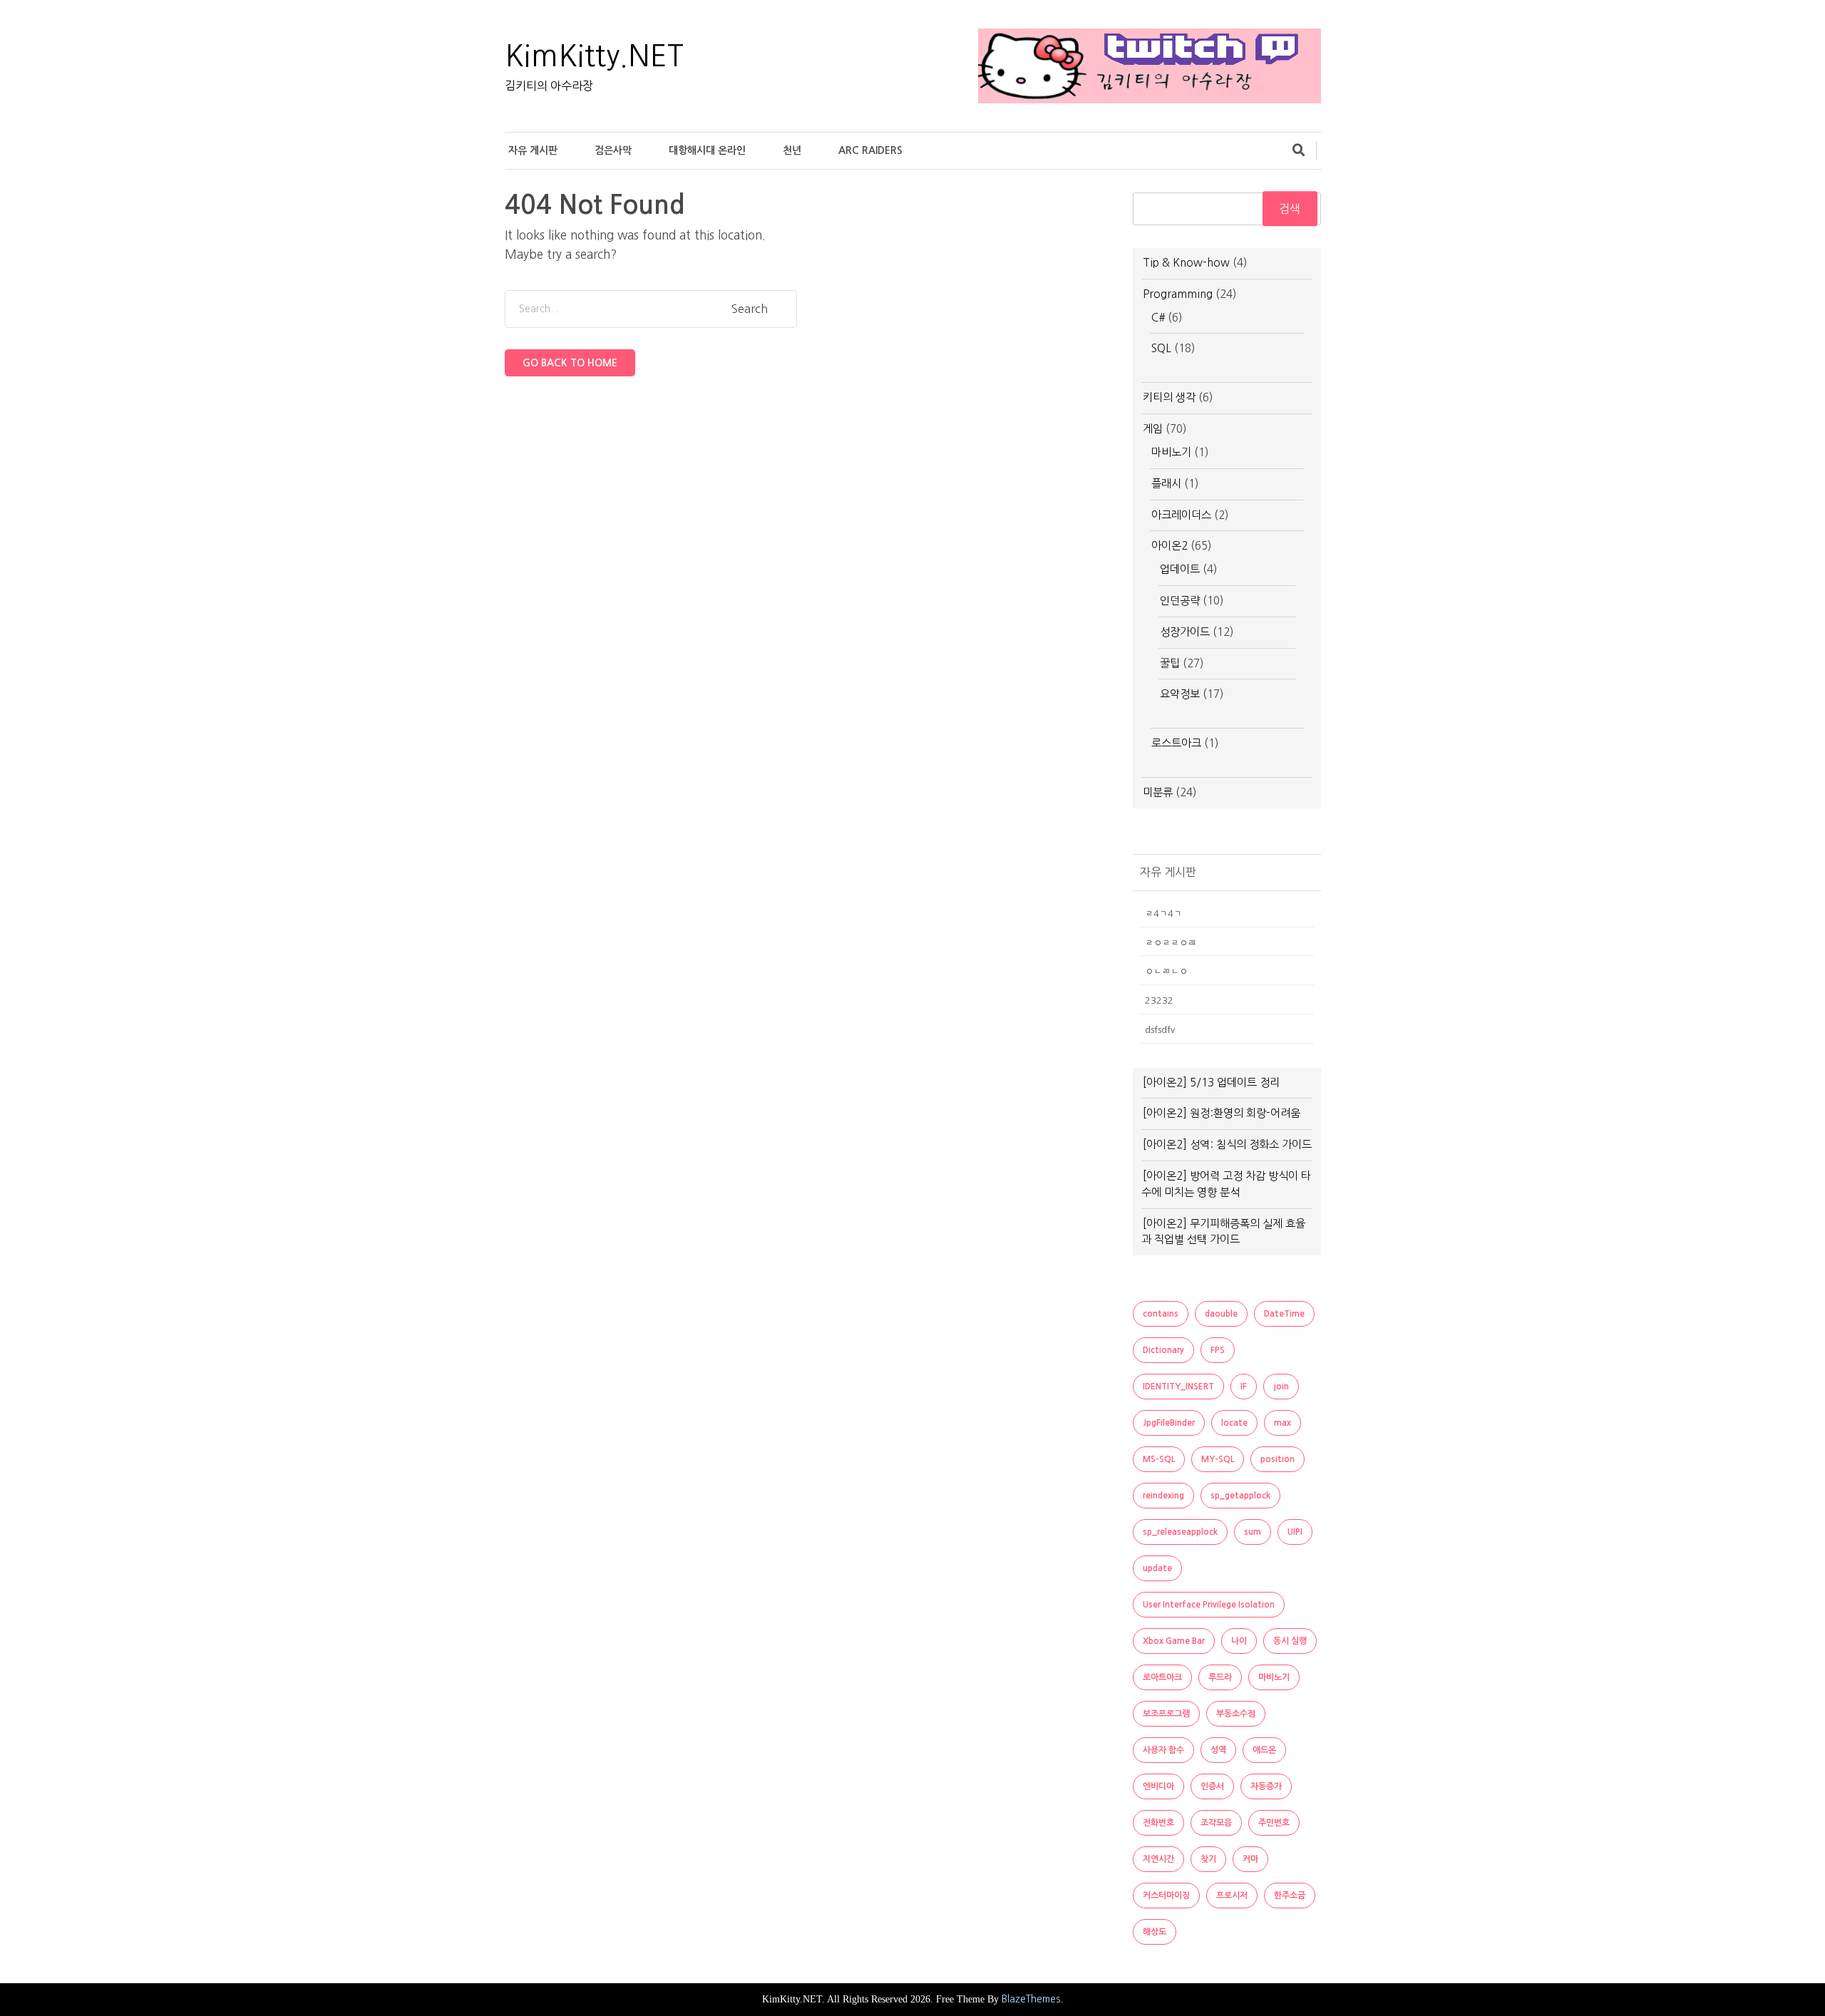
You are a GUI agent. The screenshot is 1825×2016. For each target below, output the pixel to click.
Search (750, 309)
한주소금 (1290, 1896)
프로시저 (1232, 1896)
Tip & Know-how (1186, 263)
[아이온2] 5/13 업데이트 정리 (1211, 1082)
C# (1158, 318)
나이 (1239, 1641)
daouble (1221, 1314)
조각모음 (1216, 1823)
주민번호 (1274, 1823)
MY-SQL (1218, 1459)
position (1277, 1459)
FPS (1218, 1350)
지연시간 (1158, 1859)
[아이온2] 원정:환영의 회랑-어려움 (1222, 1113)
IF (1244, 1387)
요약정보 (1180, 694)
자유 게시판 (533, 150)
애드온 (1264, 1750)
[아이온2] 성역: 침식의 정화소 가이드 (1227, 1145)
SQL (1161, 348)
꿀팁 (1170, 663)
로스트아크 (1176, 743)
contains (1161, 1314)
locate (1234, 1423)
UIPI (1295, 1532)
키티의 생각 (1169, 397)
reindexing (1163, 1496)
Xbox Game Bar (1174, 1641)
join (1281, 1387)
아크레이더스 (1181, 515)
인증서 (1212, 1786)
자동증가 (1266, 1786)
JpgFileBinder (1169, 1423)
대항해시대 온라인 (707, 150)
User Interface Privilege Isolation (1209, 1605)
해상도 (1155, 1932)
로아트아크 (1162, 1677)
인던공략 (1180, 601)
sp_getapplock (1240, 1496)
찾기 (1208, 1859)
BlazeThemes (1031, 1999)
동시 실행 (1290, 1641)
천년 (792, 150)
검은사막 (613, 150)
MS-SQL (1159, 1459)
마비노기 (1171, 452)
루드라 (1220, 1677)
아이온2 (1169, 546)
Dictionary (1163, 1350)
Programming (1178, 294)
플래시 (1166, 484)
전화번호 (1158, 1823)
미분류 (1158, 792)
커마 (1250, 1859)
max (1282, 1423)
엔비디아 (1158, 1786)
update (1157, 1568)
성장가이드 (1185, 632)
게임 (1153, 429)
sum (1253, 1532)
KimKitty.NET (594, 56)
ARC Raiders (870, 150)
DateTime (1284, 1314)
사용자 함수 (1163, 1750)
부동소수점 (1236, 1714)
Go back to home (570, 363)
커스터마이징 (1166, 1896)
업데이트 (1180, 569)
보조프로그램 (1166, 1714)
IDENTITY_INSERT (1178, 1387)
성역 (1218, 1750)
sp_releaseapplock (1180, 1532)
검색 (1290, 209)
